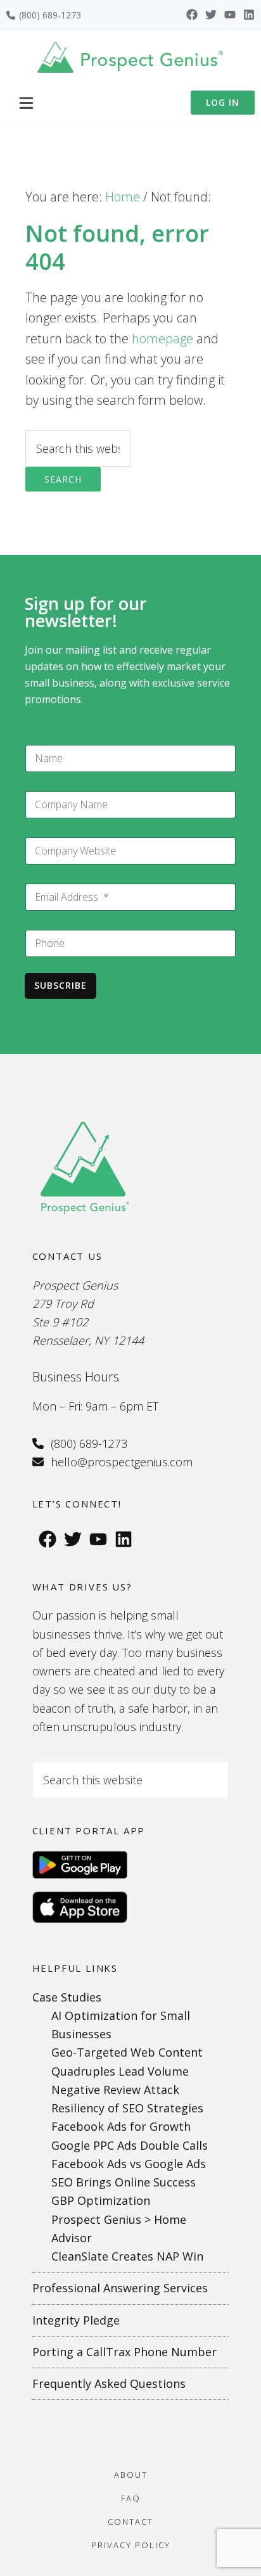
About (131, 2475)
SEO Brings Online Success (124, 2182)
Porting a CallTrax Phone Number (124, 2352)
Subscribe (60, 985)
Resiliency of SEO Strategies (127, 2108)
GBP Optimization (101, 2200)
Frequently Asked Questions (109, 2383)
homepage (162, 339)
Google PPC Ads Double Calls (130, 2145)
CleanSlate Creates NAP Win (127, 2256)
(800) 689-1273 (50, 15)
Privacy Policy (131, 2545)
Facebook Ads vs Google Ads (129, 2164)
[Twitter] (211, 15)
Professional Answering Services (120, 2288)
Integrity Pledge (76, 2320)
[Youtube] (230, 15)
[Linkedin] (249, 15)
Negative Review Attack (115, 2090)
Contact (130, 2522)
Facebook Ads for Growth (121, 2126)
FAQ (131, 2498)
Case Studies (67, 1997)
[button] (26, 103)
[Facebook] (192, 15)
